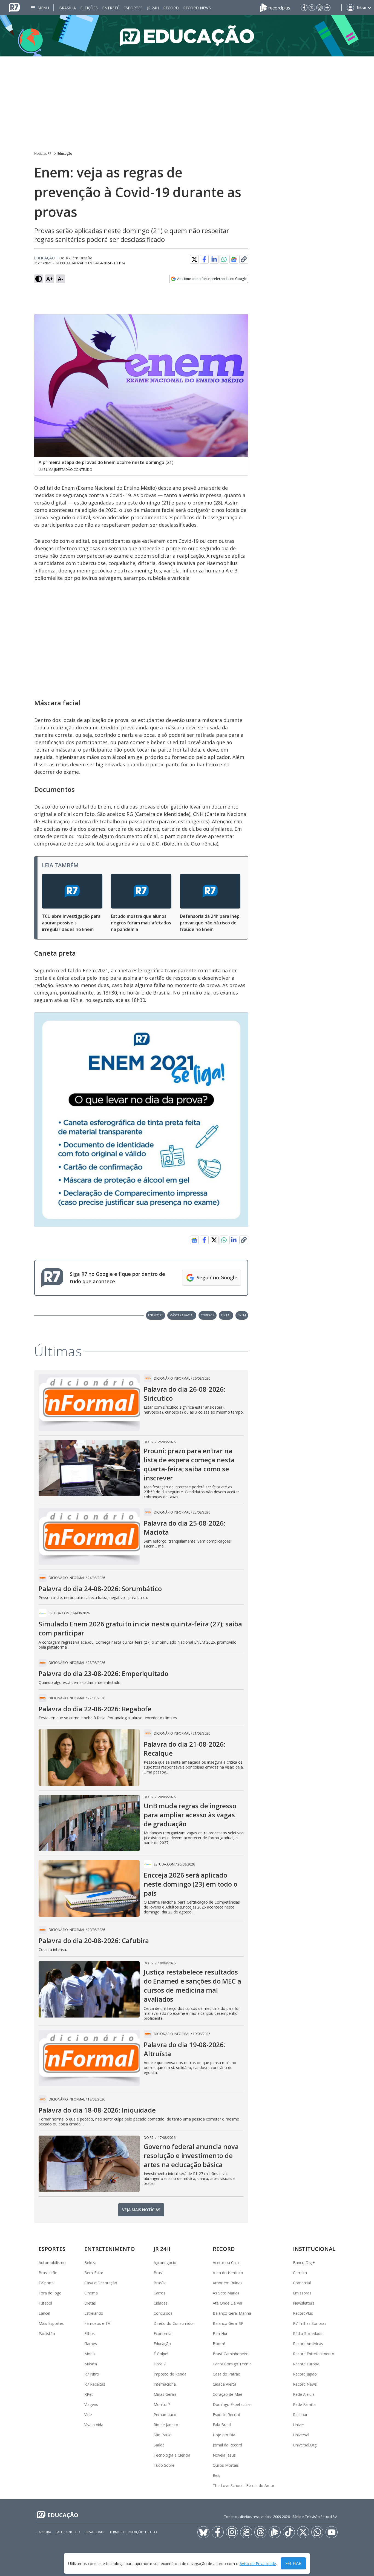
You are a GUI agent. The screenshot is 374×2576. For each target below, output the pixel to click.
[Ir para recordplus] (275, 2532)
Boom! (219, 2344)
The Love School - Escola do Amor (244, 2485)
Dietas (90, 2303)
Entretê (111, 8)
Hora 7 (160, 2364)
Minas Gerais (165, 2394)
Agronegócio (165, 2263)
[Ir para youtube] (332, 2532)
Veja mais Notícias (141, 2210)
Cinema (91, 2293)
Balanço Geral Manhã (232, 2313)
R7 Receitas (95, 2384)
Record (171, 8)
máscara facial (182, 1315)
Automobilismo (52, 2263)
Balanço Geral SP (228, 2323)
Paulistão (47, 2333)
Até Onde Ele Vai (227, 2303)
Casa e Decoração (101, 2283)
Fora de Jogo (50, 2293)
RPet (89, 2394)
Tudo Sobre (164, 2465)
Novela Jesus (224, 2455)
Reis (216, 2475)
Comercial (302, 2283)
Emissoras (302, 2293)
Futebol (45, 2303)
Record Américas (308, 2344)
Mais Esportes (51, 2323)
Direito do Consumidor (174, 2323)
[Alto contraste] (39, 279)
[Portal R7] (14, 7)
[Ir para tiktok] (289, 2532)
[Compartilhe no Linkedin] (214, 259)
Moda (90, 2354)
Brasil (159, 2273)
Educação (65, 154)
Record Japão (305, 2374)
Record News (197, 8)
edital (226, 1315)
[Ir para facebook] (304, 8)
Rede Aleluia (304, 2394)
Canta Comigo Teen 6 (232, 2364)
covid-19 (208, 1315)
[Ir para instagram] (320, 8)
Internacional (165, 2384)
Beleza (90, 2263)
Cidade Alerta (225, 2384)
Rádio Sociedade (308, 2333)
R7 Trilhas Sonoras (310, 2323)
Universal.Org (305, 2445)
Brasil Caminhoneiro (231, 2354)
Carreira (300, 2273)
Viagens (91, 2404)
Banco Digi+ (304, 2263)
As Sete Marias (226, 2293)
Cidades (161, 2303)
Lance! (44, 2313)
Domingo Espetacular (232, 2404)
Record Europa (306, 2364)
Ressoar (300, 2415)
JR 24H (153, 8)
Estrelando (94, 2313)
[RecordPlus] (275, 7)
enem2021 (156, 1315)
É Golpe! (161, 2354)
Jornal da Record (227, 2445)
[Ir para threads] (260, 2532)
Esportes (133, 8)
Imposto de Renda (170, 2374)
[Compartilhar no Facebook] (204, 259)
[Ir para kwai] (246, 2532)
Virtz (88, 2415)
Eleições (89, 8)
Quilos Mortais (226, 2465)
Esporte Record (226, 2415)
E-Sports (46, 2283)
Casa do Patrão (227, 2374)
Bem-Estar (94, 2273)
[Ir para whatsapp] (317, 2532)
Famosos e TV (97, 2323)
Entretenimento (110, 2249)
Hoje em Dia (224, 2435)
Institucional (314, 2249)
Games (91, 2344)
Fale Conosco (68, 2532)
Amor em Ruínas (228, 2283)
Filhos (90, 2333)
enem (242, 1315)
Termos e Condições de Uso (133, 2532)
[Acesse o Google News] (234, 260)
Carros (159, 2293)
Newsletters (304, 2303)
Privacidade (95, 2532)
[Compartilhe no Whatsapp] (224, 259)
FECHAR (293, 2563)
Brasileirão (48, 2273)
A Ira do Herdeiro (228, 2273)
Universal (301, 2435)
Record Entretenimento (314, 2354)
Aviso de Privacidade (258, 2564)
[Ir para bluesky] (203, 2532)
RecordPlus (303, 2313)
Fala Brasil (222, 2425)
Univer (299, 2425)
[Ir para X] (312, 8)
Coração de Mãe (228, 2394)
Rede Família (304, 2404)
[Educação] (187, 36)
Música (91, 2364)
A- (61, 279)
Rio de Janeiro (166, 2425)
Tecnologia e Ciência (172, 2455)
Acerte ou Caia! (226, 2263)
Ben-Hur (220, 2333)
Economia (162, 2333)
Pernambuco (165, 2415)
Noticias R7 (43, 154)
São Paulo (163, 2435)
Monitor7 (162, 2404)
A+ (50, 279)
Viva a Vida (94, 2425)
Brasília (67, 8)
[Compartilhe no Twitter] (194, 259)
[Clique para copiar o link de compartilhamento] (244, 259)
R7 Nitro (92, 2374)
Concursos (163, 2313)
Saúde (159, 2445)
